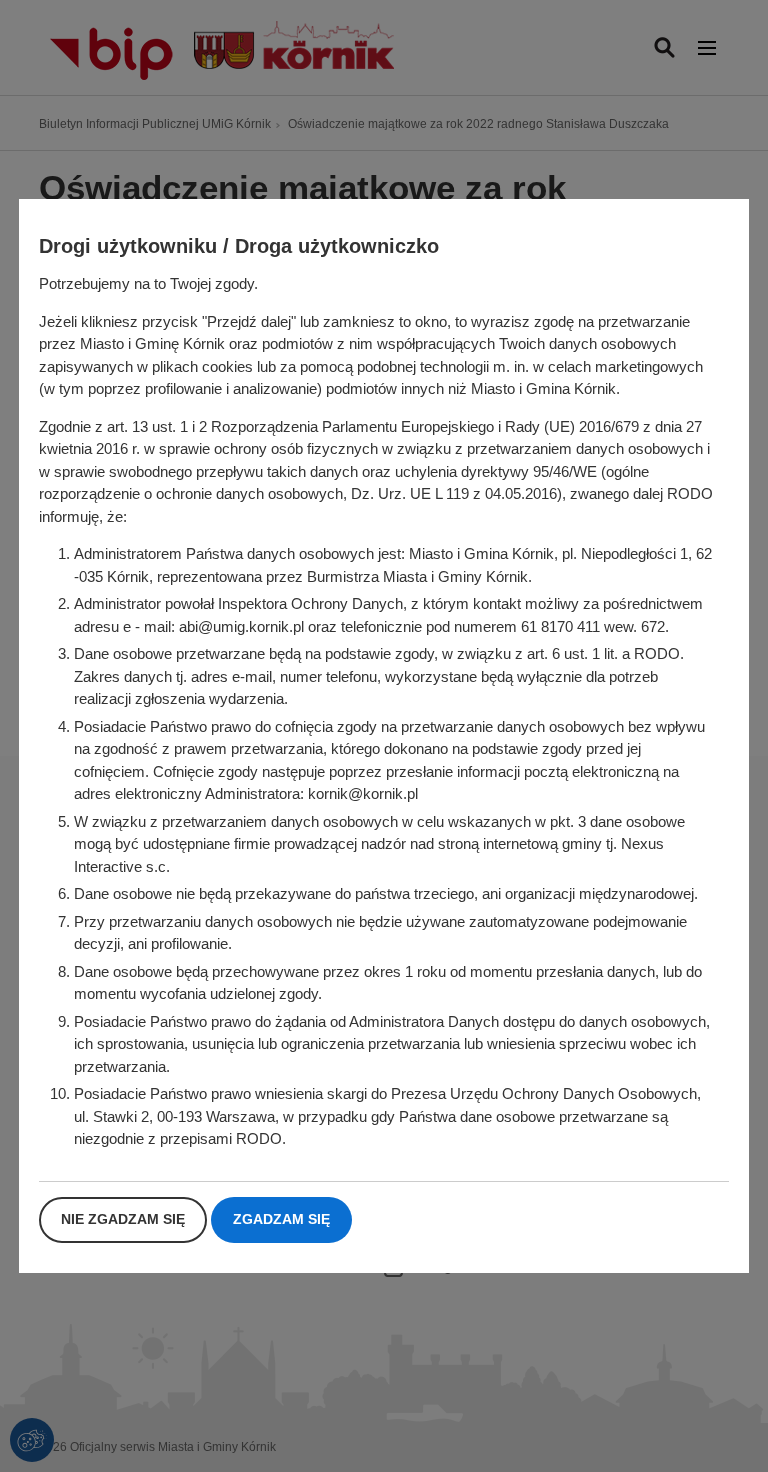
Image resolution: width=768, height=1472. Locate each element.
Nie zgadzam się (123, 1219)
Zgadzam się (281, 1219)
